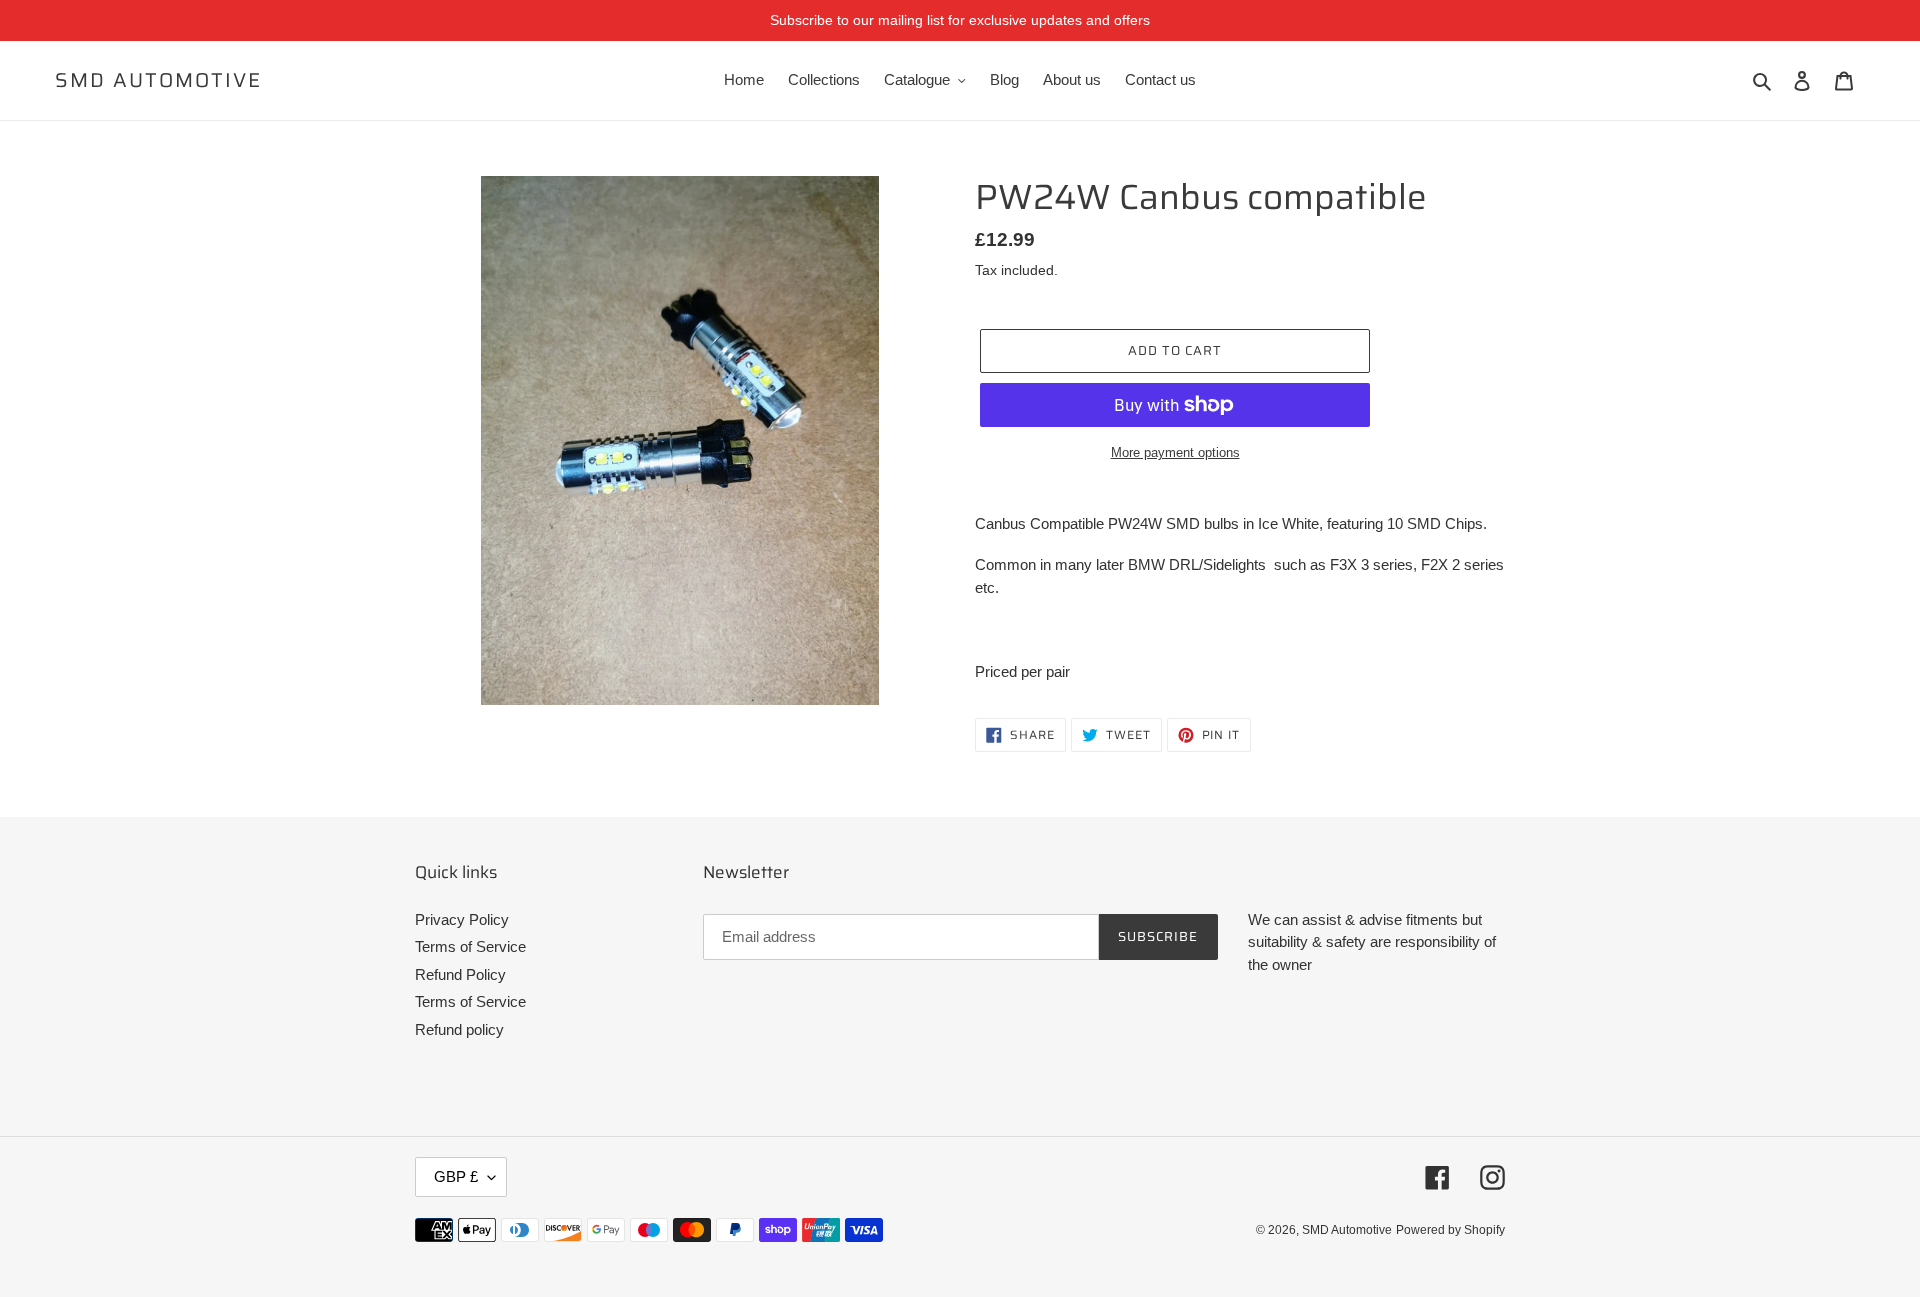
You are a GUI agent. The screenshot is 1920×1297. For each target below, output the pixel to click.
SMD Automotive (158, 80)
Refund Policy (460, 974)
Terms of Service (470, 946)
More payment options (1175, 452)
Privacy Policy (462, 919)
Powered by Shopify (1450, 1230)
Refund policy (459, 1029)
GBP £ (456, 1176)
